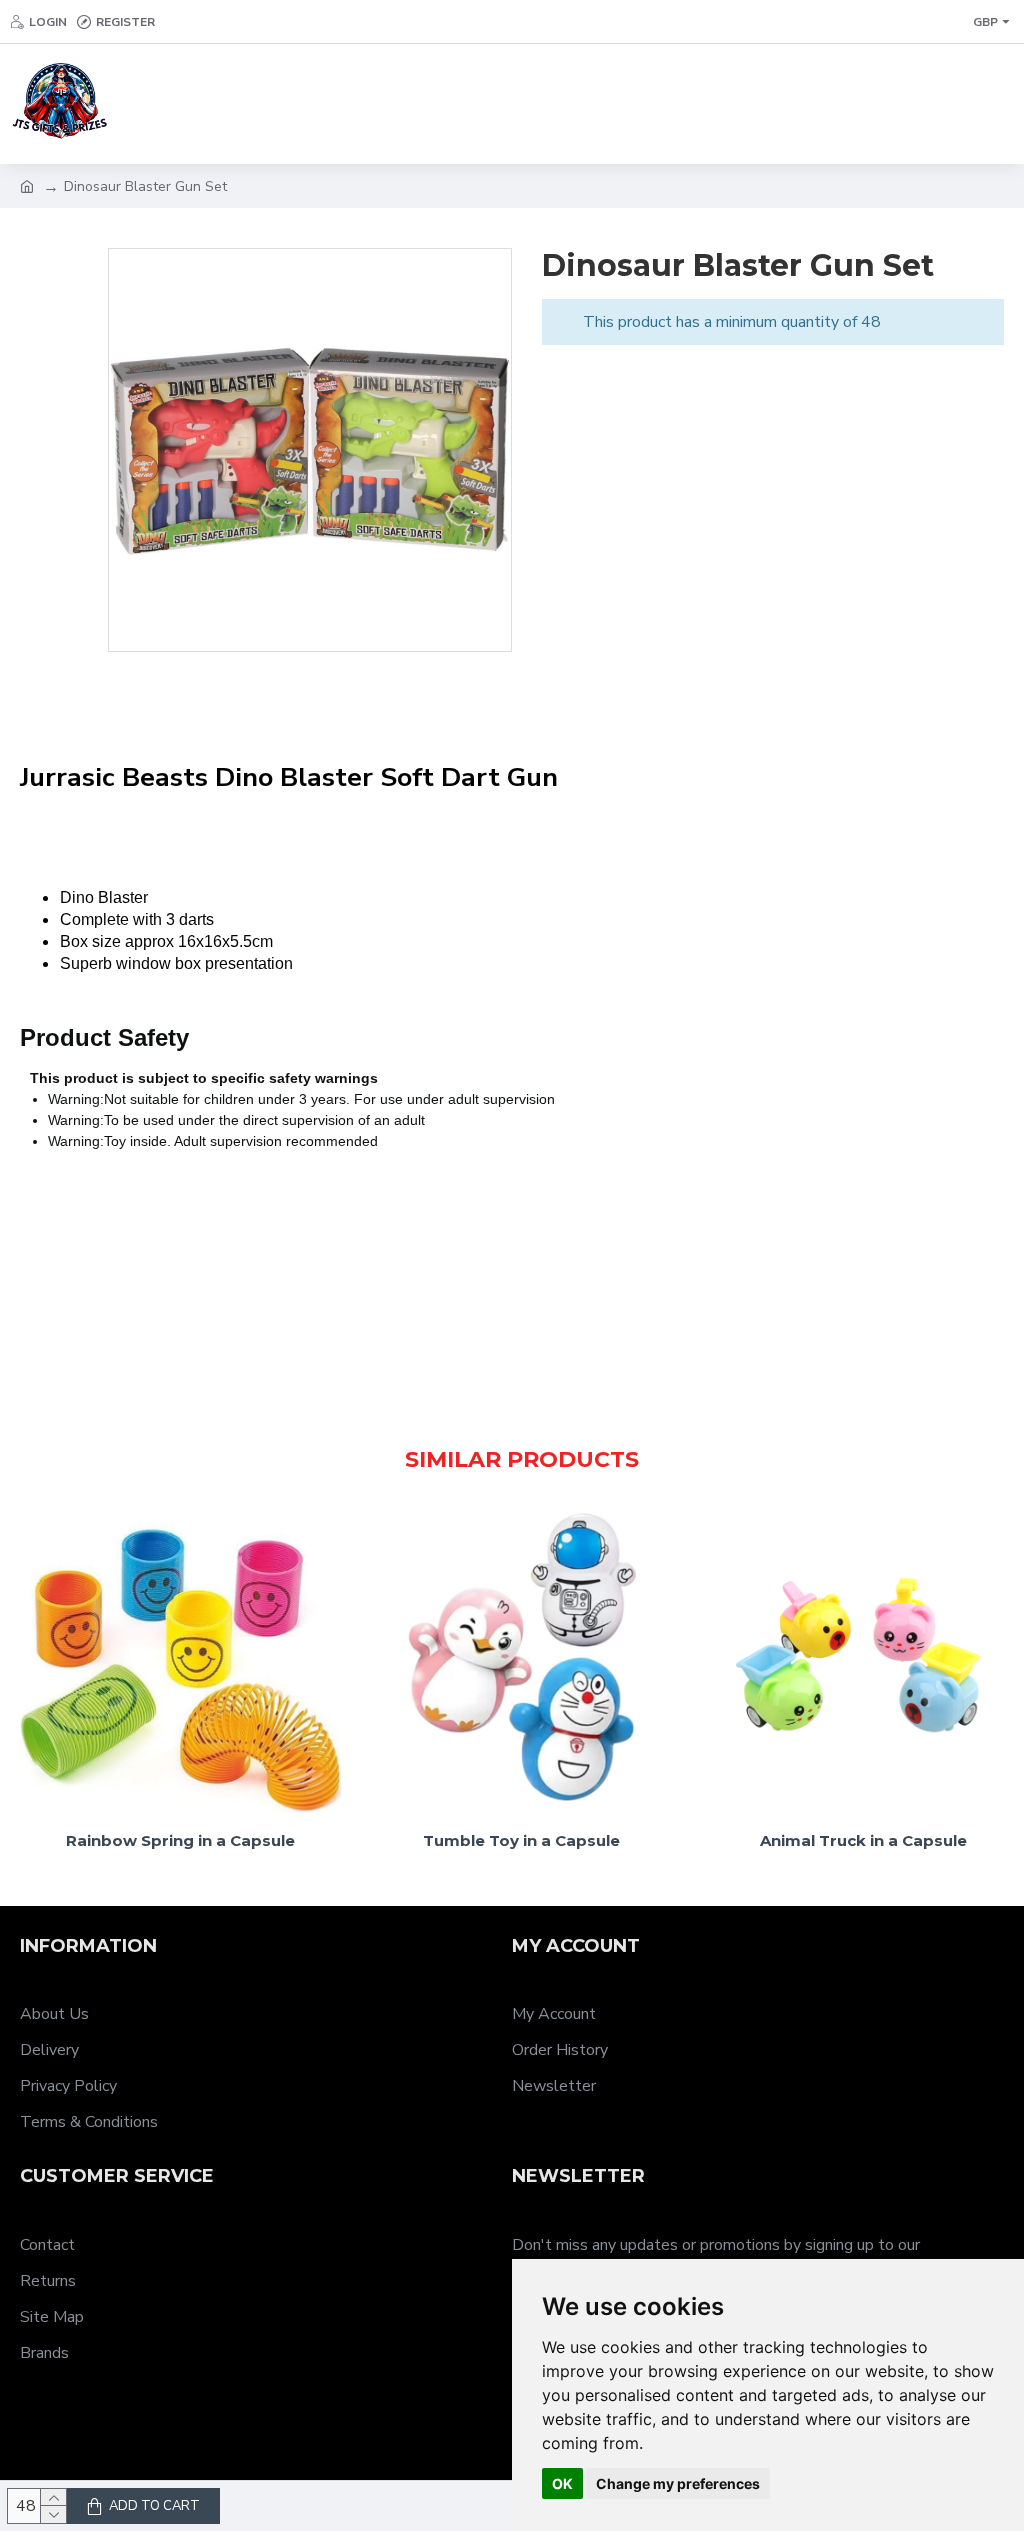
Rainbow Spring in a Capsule (180, 1840)
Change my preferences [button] (678, 2483)
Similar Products (522, 1459)
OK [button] (562, 2483)
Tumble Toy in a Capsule (521, 1840)
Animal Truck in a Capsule (863, 1840)
